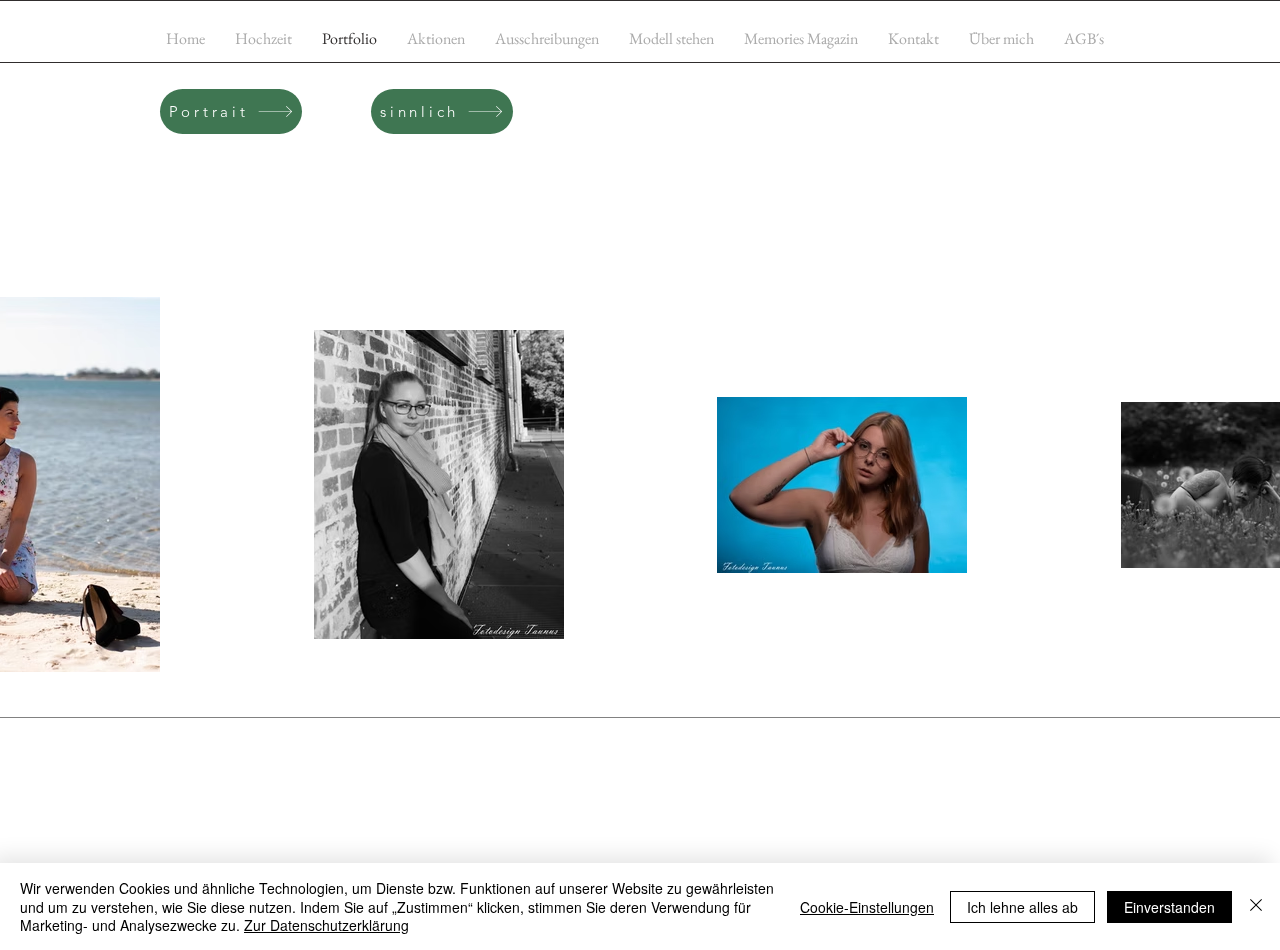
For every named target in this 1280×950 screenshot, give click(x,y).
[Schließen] (1256, 906)
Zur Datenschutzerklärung (326, 925)
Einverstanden (1169, 907)
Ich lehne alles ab (1022, 907)
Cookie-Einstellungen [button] (867, 907)
